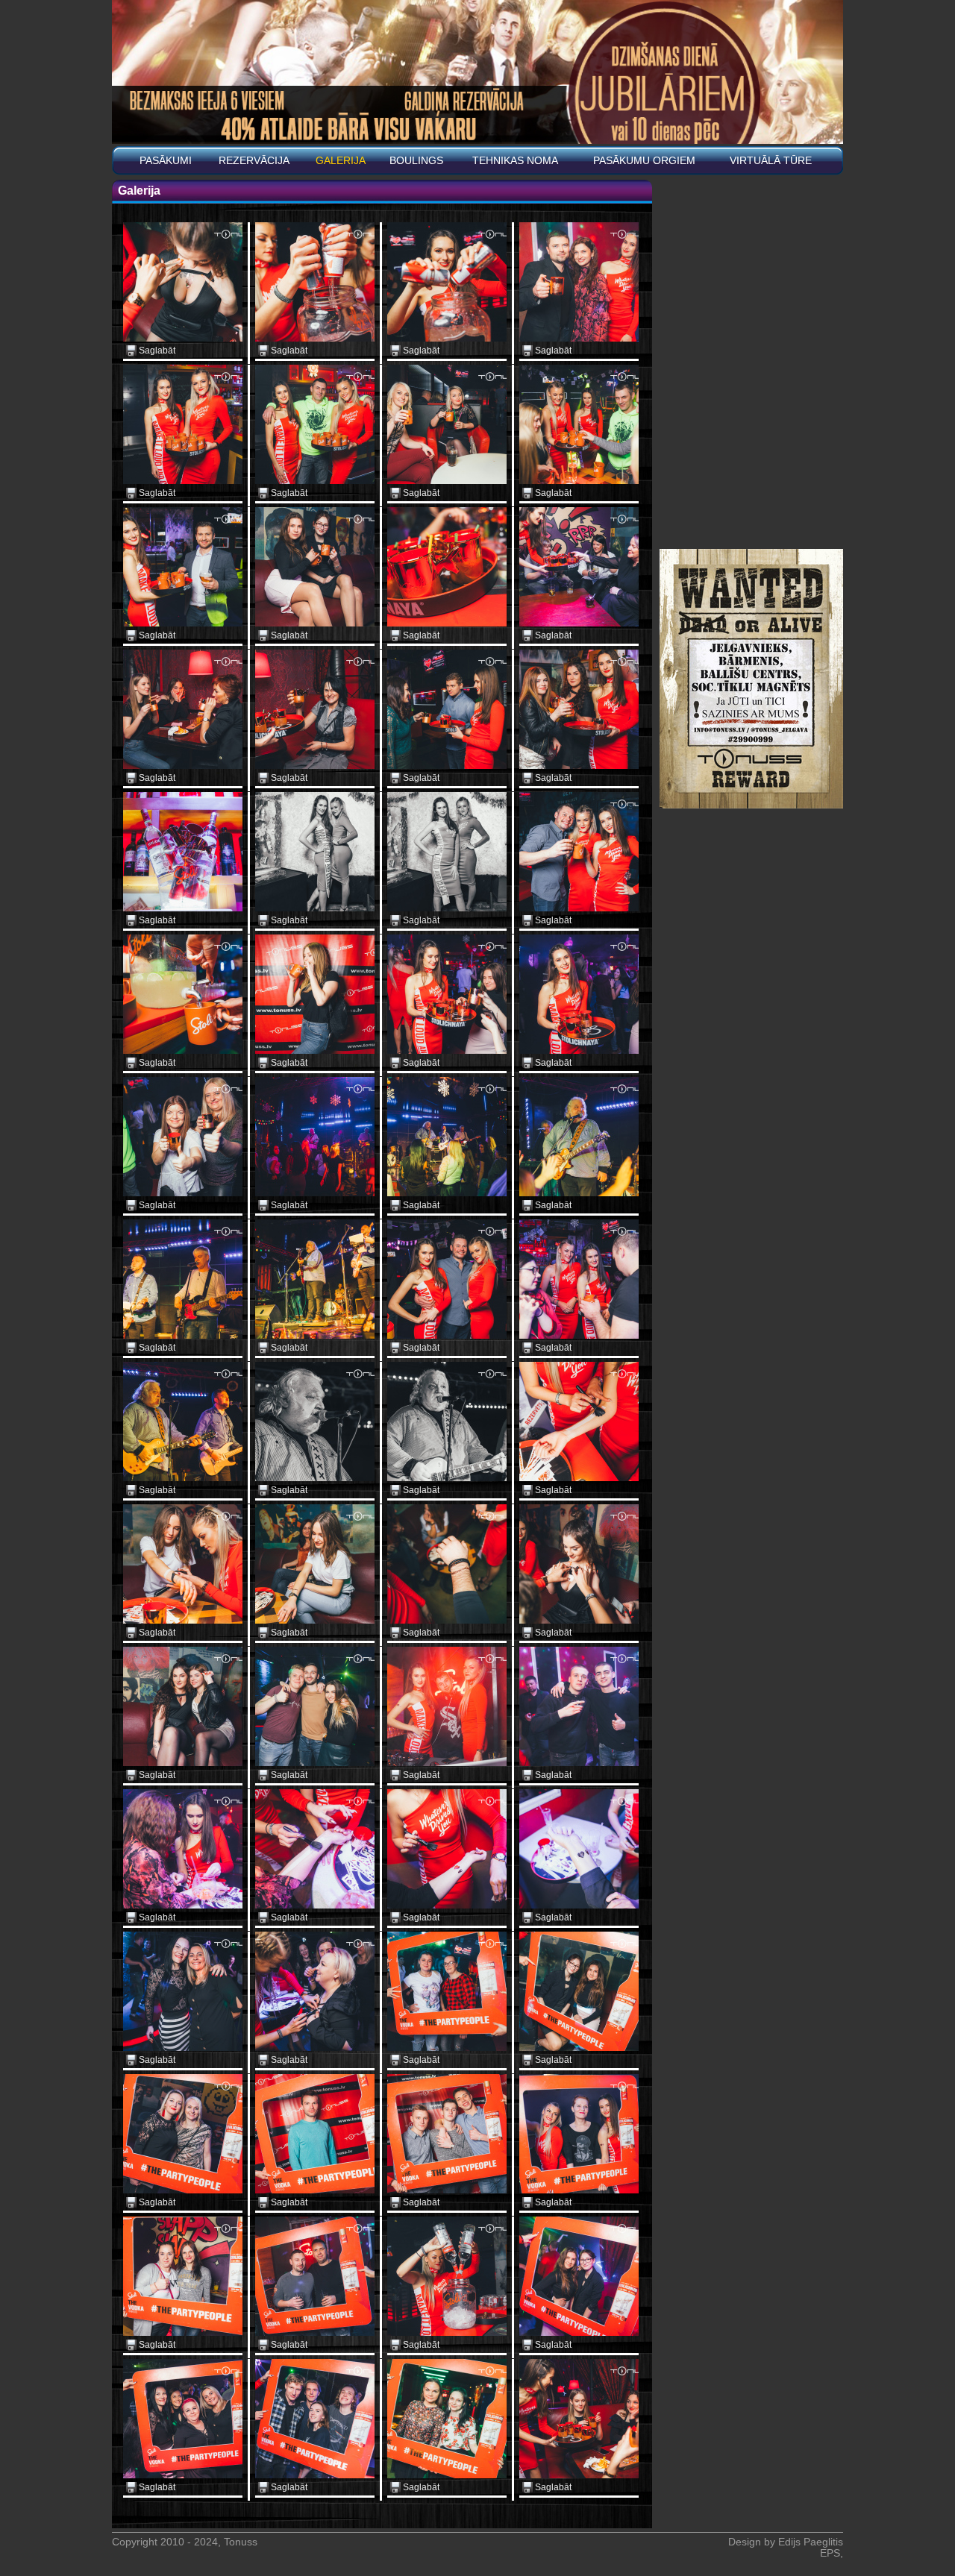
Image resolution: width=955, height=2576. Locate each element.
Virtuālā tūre (771, 161)
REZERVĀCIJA (254, 161)
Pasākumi (166, 161)
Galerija (341, 161)
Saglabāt (157, 351)
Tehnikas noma (515, 161)
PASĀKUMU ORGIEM (644, 161)
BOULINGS (416, 161)
